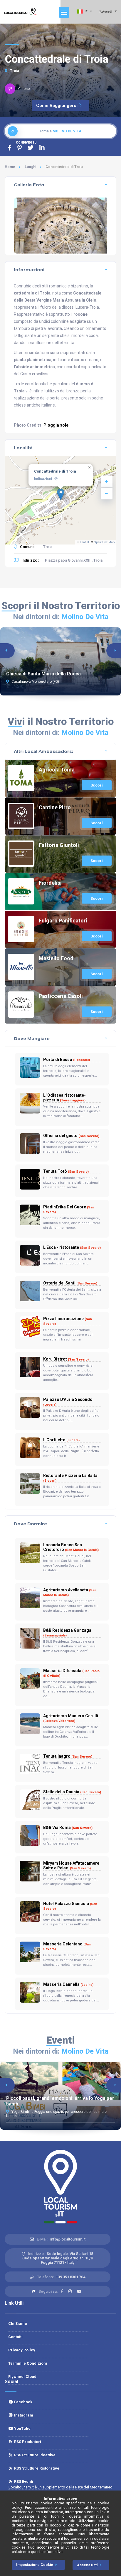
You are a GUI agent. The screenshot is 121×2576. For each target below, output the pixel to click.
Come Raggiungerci (57, 106)
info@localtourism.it (68, 2239)
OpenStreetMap (104, 542)
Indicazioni (43, 479)
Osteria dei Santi (70, 1283)
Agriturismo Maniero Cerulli (71, 1718)
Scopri (97, 785)
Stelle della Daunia (72, 1792)
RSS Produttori (27, 2442)
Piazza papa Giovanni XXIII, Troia (74, 560)
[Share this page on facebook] (10, 148)
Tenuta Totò (66, 1171)
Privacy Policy (22, 2350)
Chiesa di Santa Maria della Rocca (43, 674)
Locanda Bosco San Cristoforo (71, 1547)
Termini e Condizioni (28, 2363)
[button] (61, 494)
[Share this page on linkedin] (42, 148)
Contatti (15, 2337)
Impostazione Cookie (35, 2565)
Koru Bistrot (66, 1359)
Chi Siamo (18, 2324)
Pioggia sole (56, 425)
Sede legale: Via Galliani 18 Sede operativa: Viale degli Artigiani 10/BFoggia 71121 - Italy (58, 2258)
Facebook (23, 2402)
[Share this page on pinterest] (20, 148)
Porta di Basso (67, 1060)
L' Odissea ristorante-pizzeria (64, 1098)
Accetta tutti (87, 2565)
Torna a (60, 131)
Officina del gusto (71, 1136)
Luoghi (30, 167)
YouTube (22, 2428)
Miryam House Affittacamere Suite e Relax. (71, 1866)
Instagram (23, 2415)
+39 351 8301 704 (70, 2277)
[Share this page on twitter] (31, 148)
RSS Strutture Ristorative (36, 2468)
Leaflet (84, 542)
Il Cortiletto (61, 1440)
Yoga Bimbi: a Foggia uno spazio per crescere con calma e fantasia (56, 2114)
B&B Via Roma (68, 1827)
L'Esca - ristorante (72, 1247)
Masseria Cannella (68, 1984)
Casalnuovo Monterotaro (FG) (35, 682)
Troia (14, 71)
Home (10, 167)
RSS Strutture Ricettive (34, 2455)
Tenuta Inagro (68, 1756)
